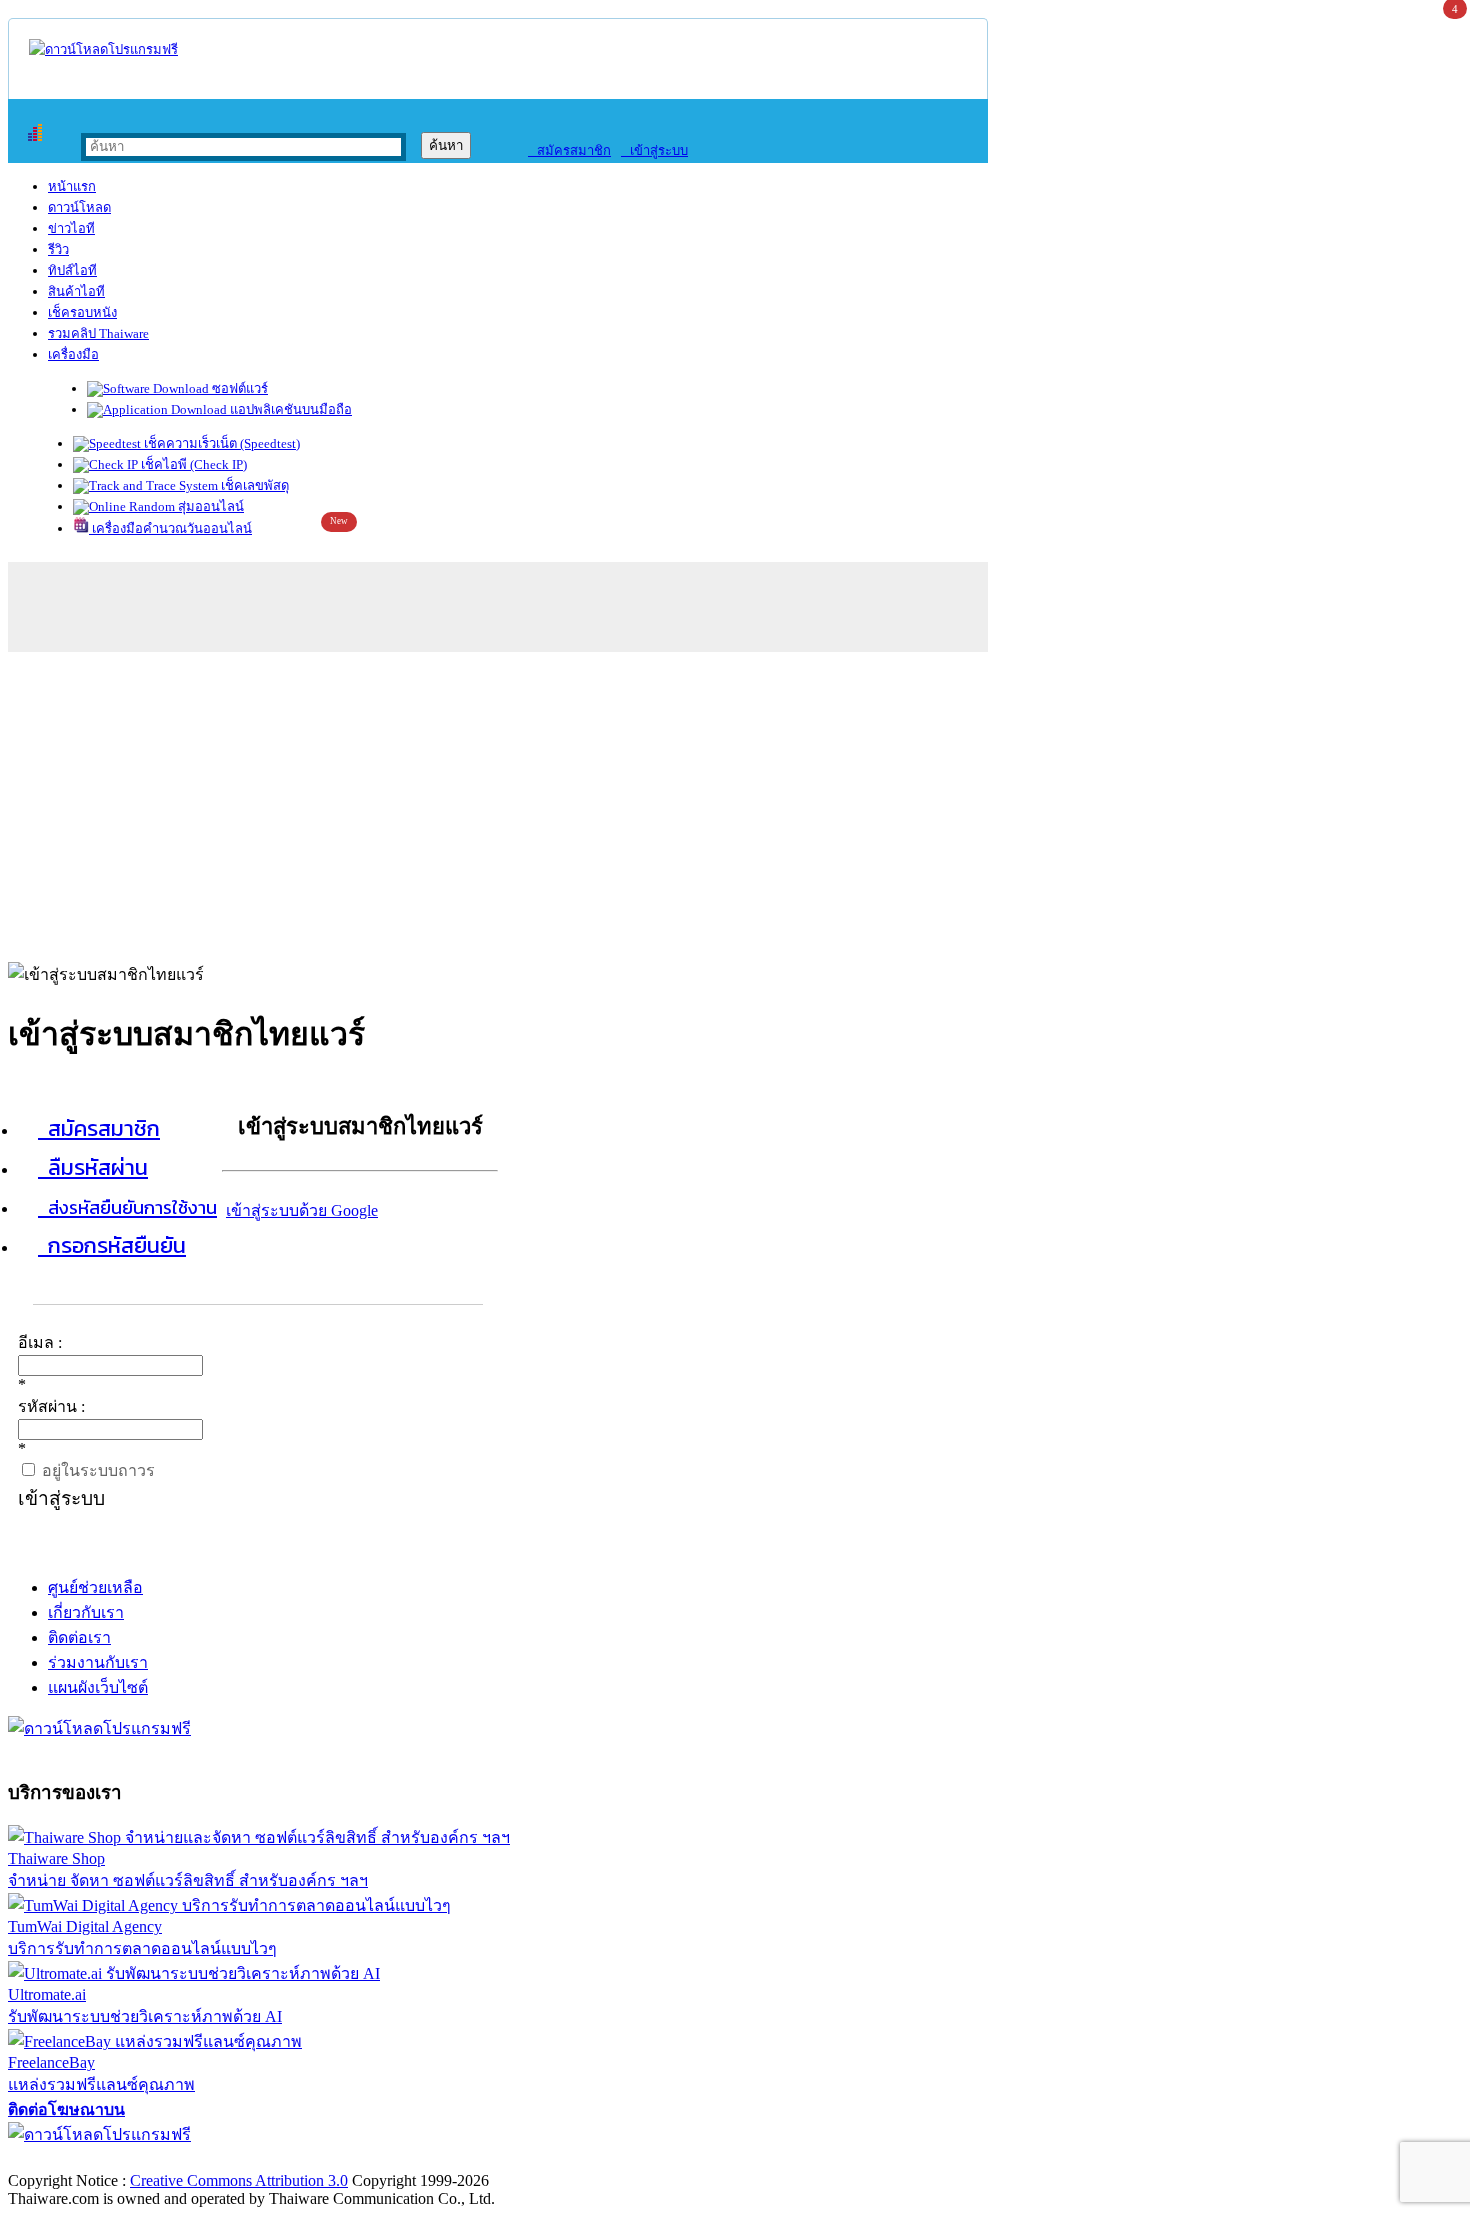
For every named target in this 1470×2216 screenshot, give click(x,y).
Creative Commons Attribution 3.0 (239, 2180)
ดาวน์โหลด (79, 207)
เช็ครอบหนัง (82, 312)
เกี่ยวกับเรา (86, 1612)
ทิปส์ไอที (72, 270)
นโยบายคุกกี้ (413, 2159)
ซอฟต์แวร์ (238, 388)
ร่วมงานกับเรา (98, 1662)
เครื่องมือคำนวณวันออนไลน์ (170, 528)
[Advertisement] (735, 802)
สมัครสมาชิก (569, 150)
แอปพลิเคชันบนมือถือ (289, 409)
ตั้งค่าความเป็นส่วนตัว (84, 2159)
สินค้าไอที (76, 291)
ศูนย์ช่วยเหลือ (95, 1587)
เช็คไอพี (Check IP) (192, 464)
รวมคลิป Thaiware (98, 333)
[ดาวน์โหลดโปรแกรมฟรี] (103, 49)
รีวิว (58, 249)
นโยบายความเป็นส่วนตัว (265, 2159)
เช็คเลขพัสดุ (253, 485)
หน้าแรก (72, 186)
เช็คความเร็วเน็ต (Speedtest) (220, 443)
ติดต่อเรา (79, 1637)
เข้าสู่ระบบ (654, 150)
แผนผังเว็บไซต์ (98, 1687)
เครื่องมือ (73, 354)
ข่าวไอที (71, 228)
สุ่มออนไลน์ (209, 506)
